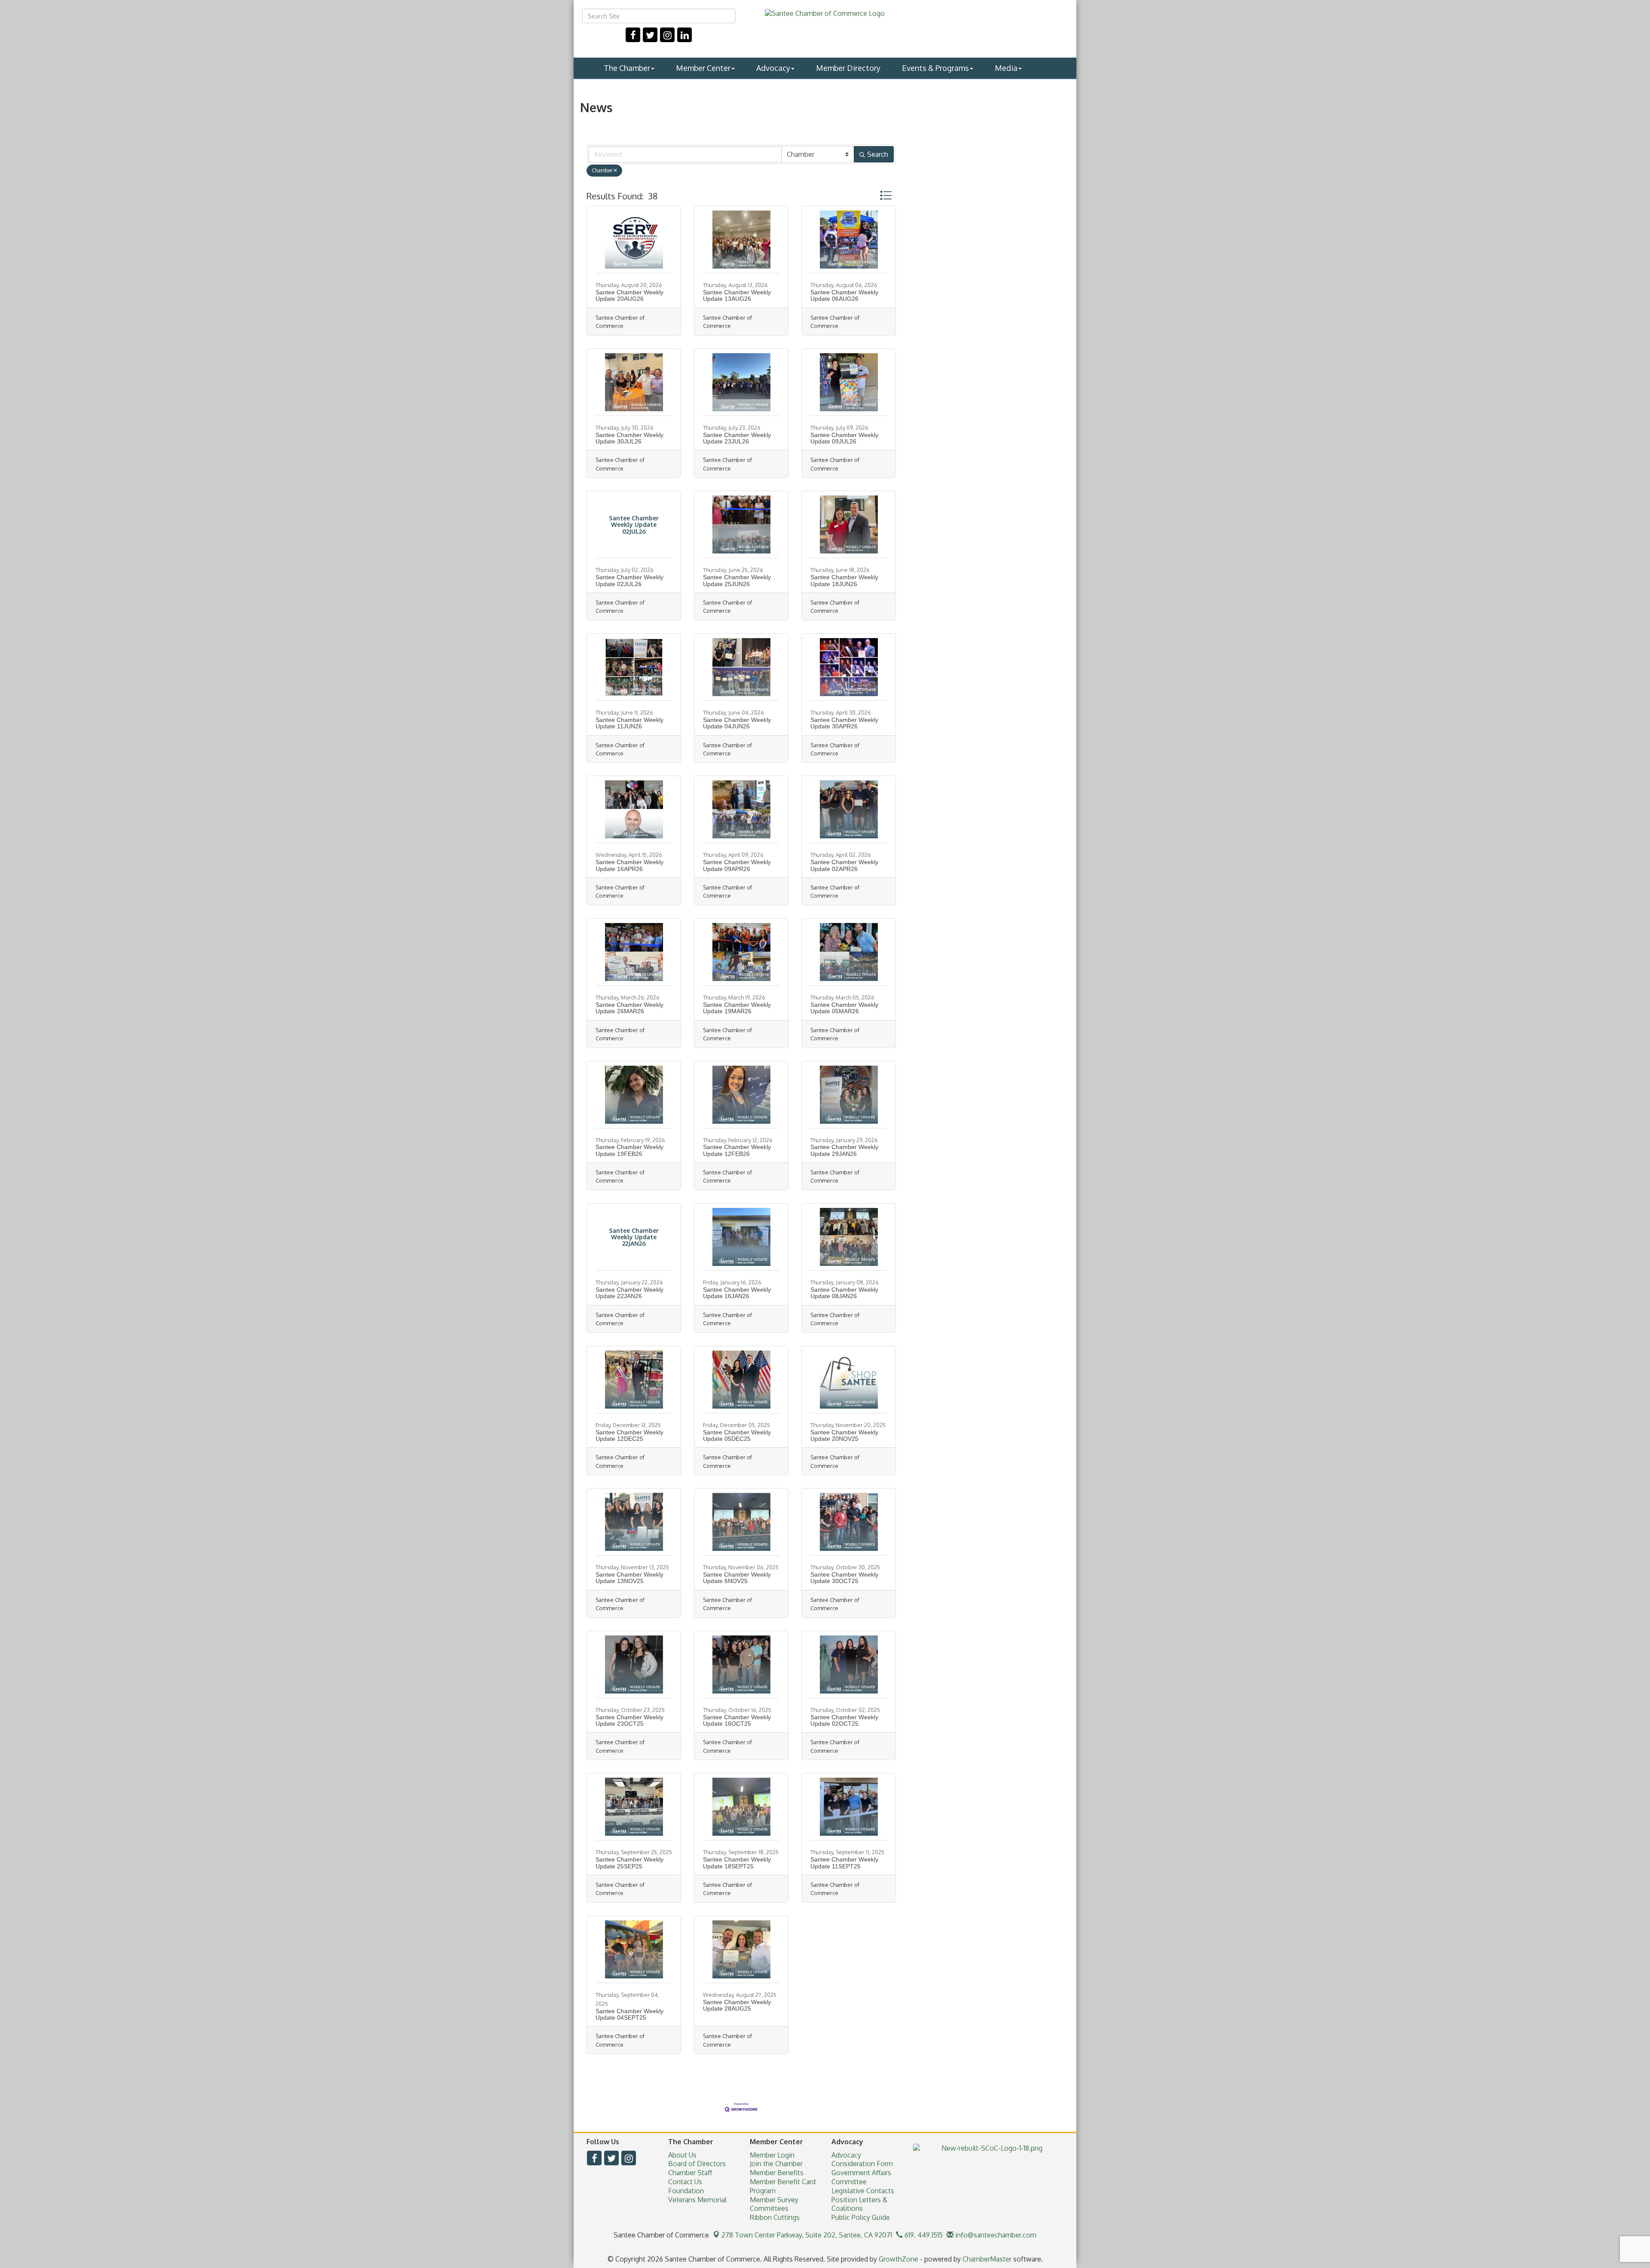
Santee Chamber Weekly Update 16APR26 (629, 865)
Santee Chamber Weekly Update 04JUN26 (737, 723)
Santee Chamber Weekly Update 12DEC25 (629, 1435)
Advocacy (773, 68)
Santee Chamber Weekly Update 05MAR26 (844, 1008)
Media (1006, 68)
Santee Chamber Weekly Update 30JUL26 (629, 438)
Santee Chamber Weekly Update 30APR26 (844, 723)
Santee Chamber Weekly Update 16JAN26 (737, 1293)
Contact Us (685, 2182)
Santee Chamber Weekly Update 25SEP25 (629, 1863)
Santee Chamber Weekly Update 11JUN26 (629, 723)
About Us (682, 2155)
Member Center (703, 68)
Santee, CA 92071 (807, 2235)
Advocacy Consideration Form (862, 2159)
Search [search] (878, 154)
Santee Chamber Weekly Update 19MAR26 (737, 1008)
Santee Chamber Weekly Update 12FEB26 (737, 1150)
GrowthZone (898, 2259)
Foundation (686, 2191)
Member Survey (774, 2200)
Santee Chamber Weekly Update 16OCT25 (737, 1720)
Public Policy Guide (861, 2217)
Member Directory (848, 68)
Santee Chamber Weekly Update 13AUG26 (737, 295)
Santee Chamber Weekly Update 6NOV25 (737, 1578)
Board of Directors (697, 2164)
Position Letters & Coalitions (859, 2204)
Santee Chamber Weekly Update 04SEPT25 (629, 2014)
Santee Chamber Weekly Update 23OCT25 (629, 1720)
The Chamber (627, 68)
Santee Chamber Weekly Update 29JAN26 (844, 1150)
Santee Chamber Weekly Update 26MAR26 (629, 1008)
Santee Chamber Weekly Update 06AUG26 (844, 295)
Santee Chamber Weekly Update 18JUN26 (844, 580)
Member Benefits (777, 2173)
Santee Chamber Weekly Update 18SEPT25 (737, 1863)
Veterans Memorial (697, 2200)
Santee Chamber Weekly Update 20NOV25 (844, 1435)
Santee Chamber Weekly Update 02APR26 (844, 865)
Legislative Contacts (863, 2191)
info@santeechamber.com (995, 2235)
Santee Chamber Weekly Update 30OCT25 (844, 1578)
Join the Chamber (776, 2164)
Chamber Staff (690, 2173)
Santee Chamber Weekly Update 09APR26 (737, 865)
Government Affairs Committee (861, 2177)
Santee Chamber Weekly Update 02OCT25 (844, 1720)
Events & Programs (935, 68)
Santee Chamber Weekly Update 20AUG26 (629, 295)
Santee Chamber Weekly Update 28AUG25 (737, 2005)
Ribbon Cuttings (775, 2217)
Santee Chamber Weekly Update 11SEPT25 (844, 1863)
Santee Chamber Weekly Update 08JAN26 (844, 1293)
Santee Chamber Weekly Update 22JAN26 (629, 1293)
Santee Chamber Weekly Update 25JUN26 (737, 580)
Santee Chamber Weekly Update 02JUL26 (629, 580)
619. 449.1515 (923, 2235)
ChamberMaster (987, 2259)
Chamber (602, 170)
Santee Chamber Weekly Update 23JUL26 (737, 438)
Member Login (772, 2155)
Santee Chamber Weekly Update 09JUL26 (844, 438)
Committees (769, 2208)
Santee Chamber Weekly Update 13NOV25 (629, 1578)
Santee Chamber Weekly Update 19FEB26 (629, 1150)
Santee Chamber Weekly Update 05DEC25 (737, 1435)
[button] (886, 195)
